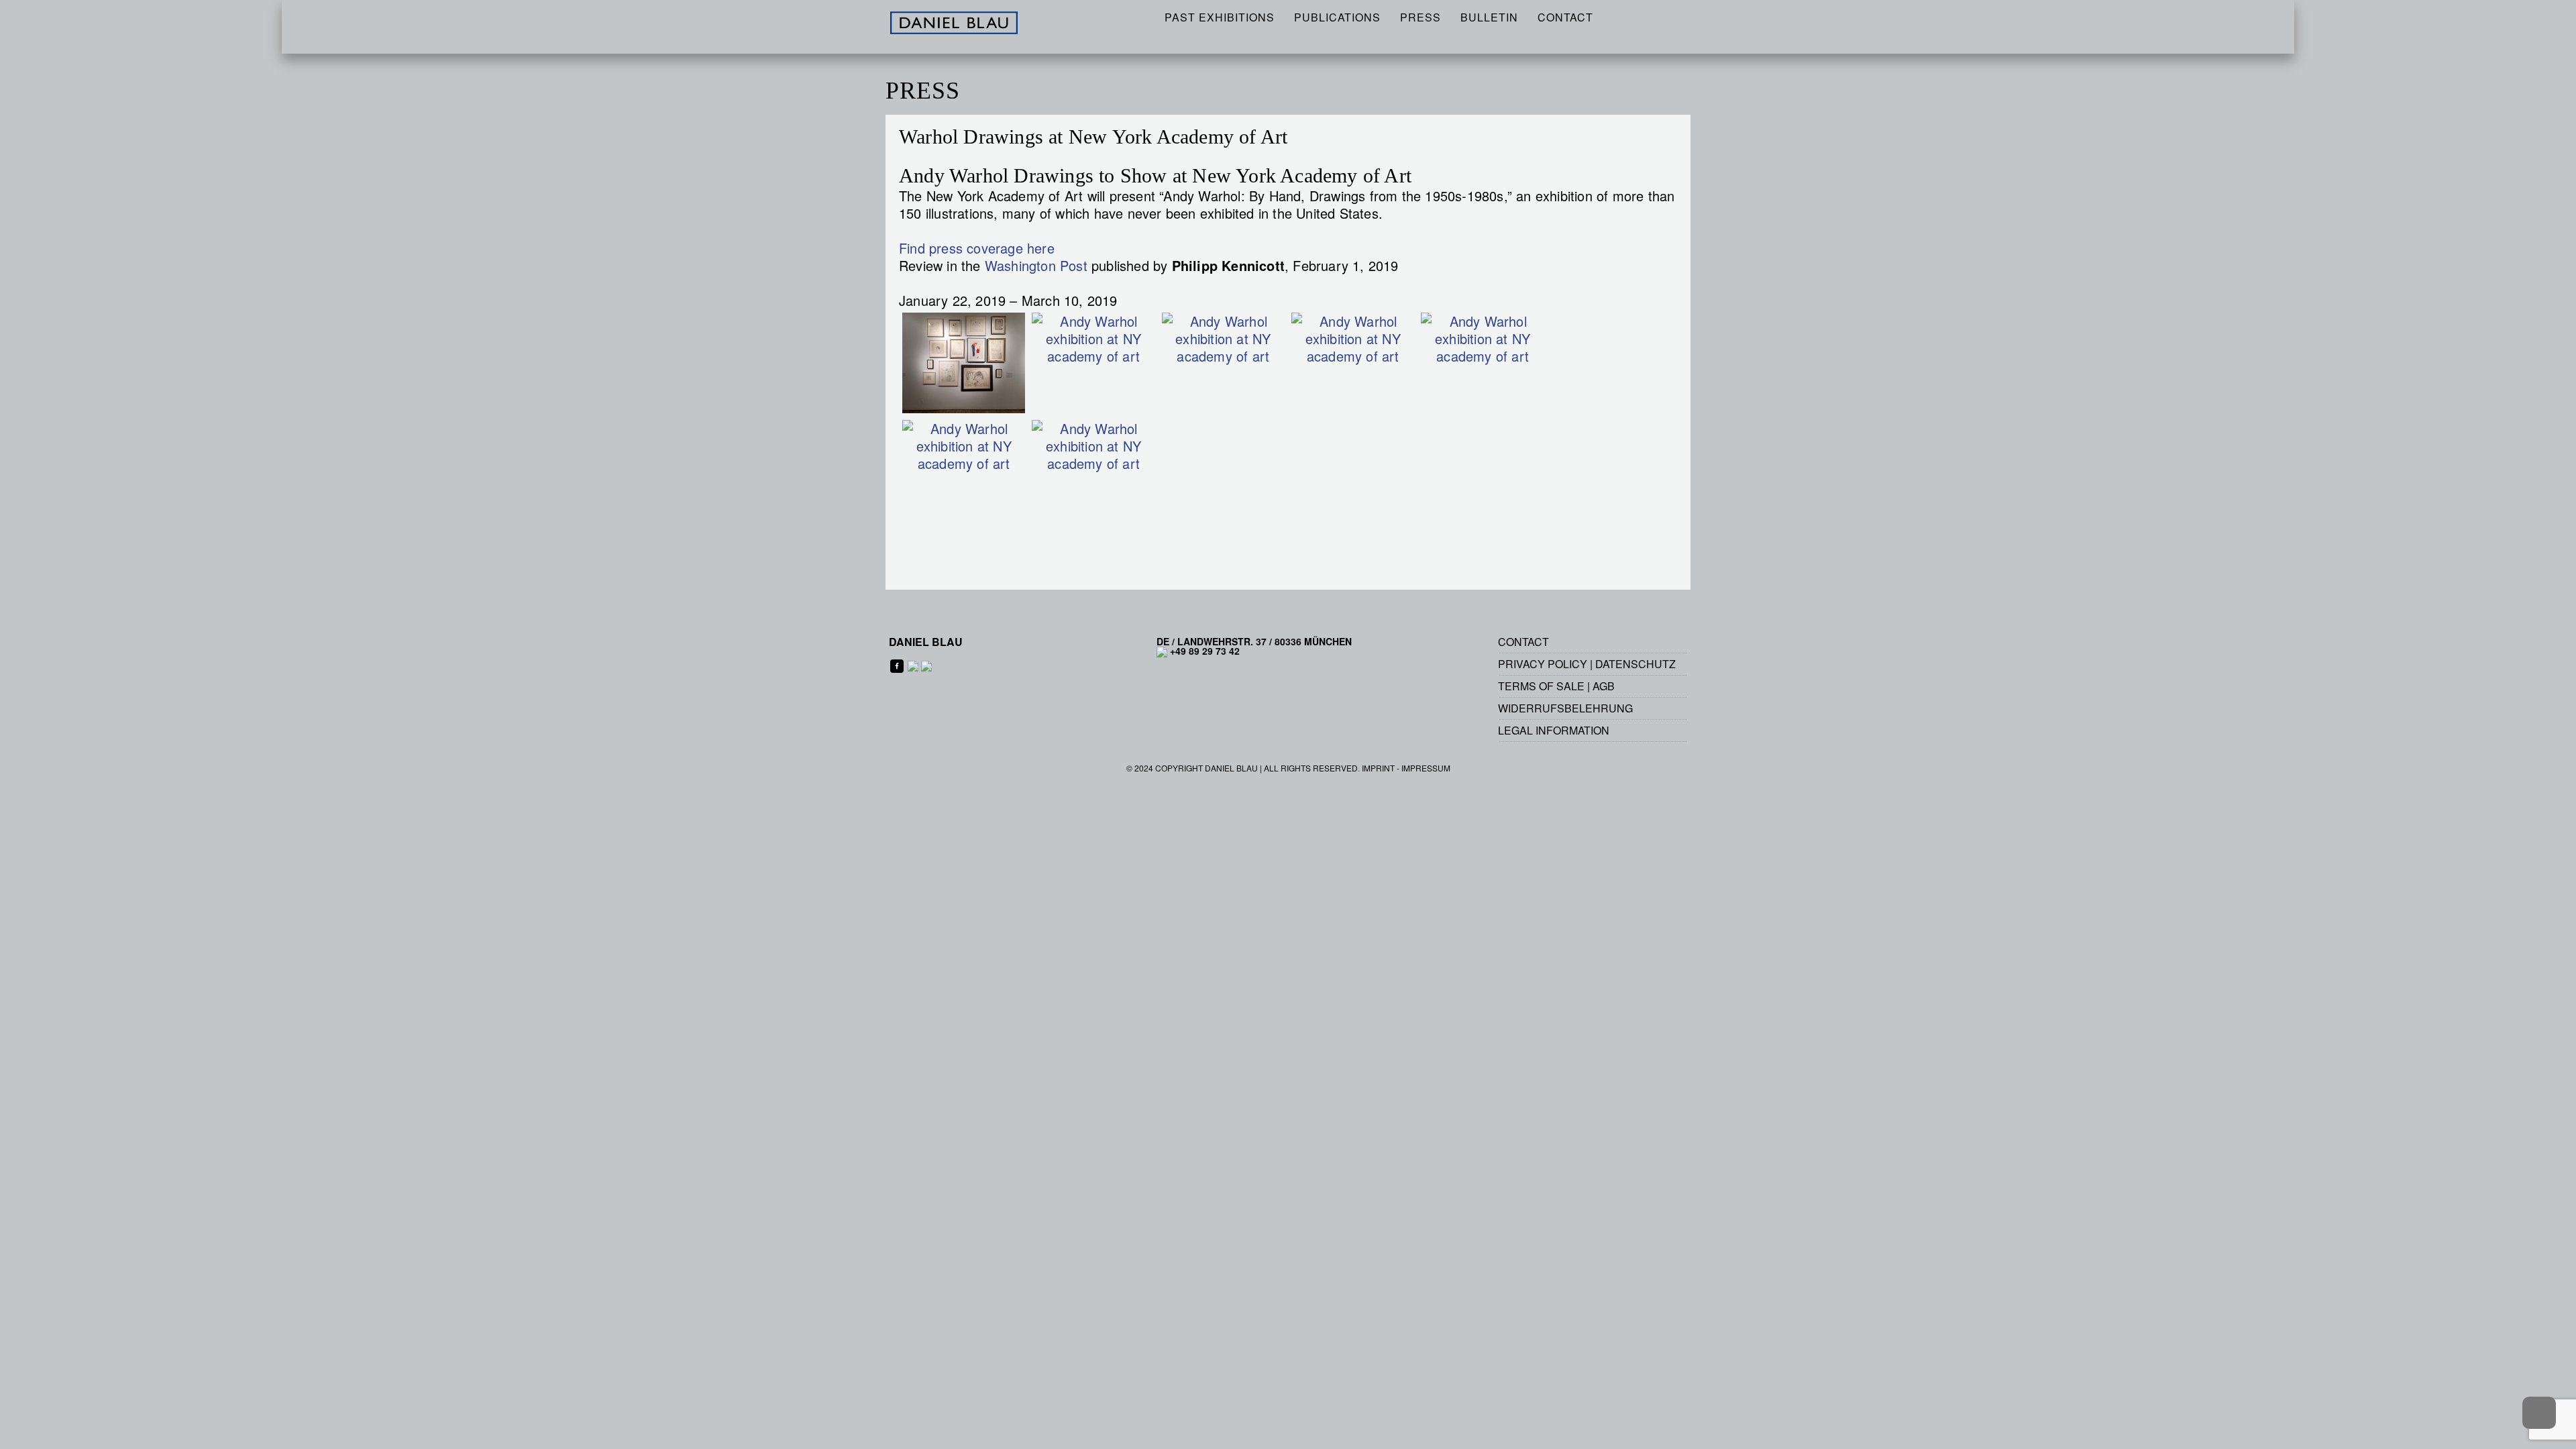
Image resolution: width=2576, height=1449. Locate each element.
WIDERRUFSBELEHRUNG (1565, 708)
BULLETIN (1489, 17)
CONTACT (1565, 17)
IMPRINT (1378, 768)
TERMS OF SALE (1541, 686)
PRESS (1420, 17)
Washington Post (1036, 265)
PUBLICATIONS (1337, 17)
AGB (1604, 686)
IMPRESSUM (1426, 768)
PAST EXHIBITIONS (1220, 17)
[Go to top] (2539, 1413)
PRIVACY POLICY (1543, 664)
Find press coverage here (977, 248)
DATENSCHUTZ (1635, 664)
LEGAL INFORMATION (1554, 730)
